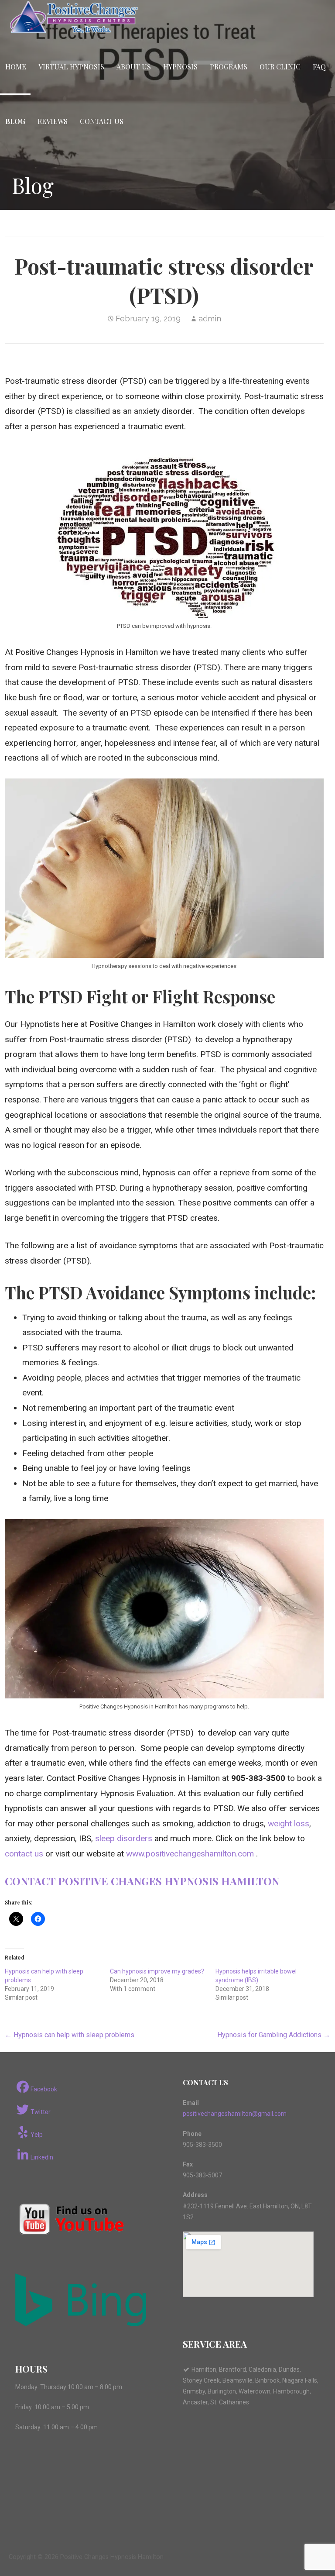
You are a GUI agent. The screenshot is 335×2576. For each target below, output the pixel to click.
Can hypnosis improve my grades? (157, 1971)
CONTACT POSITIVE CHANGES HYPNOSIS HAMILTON (142, 1881)
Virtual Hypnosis (71, 67)
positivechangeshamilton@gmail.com (235, 2114)
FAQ (319, 67)
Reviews (53, 121)
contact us (24, 1854)
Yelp (37, 2135)
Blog (15, 121)
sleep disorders (124, 1838)
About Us (134, 67)
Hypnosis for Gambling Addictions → (274, 2035)
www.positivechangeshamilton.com (190, 1854)
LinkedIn (42, 2157)
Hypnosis (180, 67)
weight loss (289, 1824)
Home (16, 67)
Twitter (41, 2112)
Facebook (44, 2089)
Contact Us (102, 121)
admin (210, 319)
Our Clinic (280, 67)
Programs (229, 67)
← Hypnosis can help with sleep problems (70, 2035)
